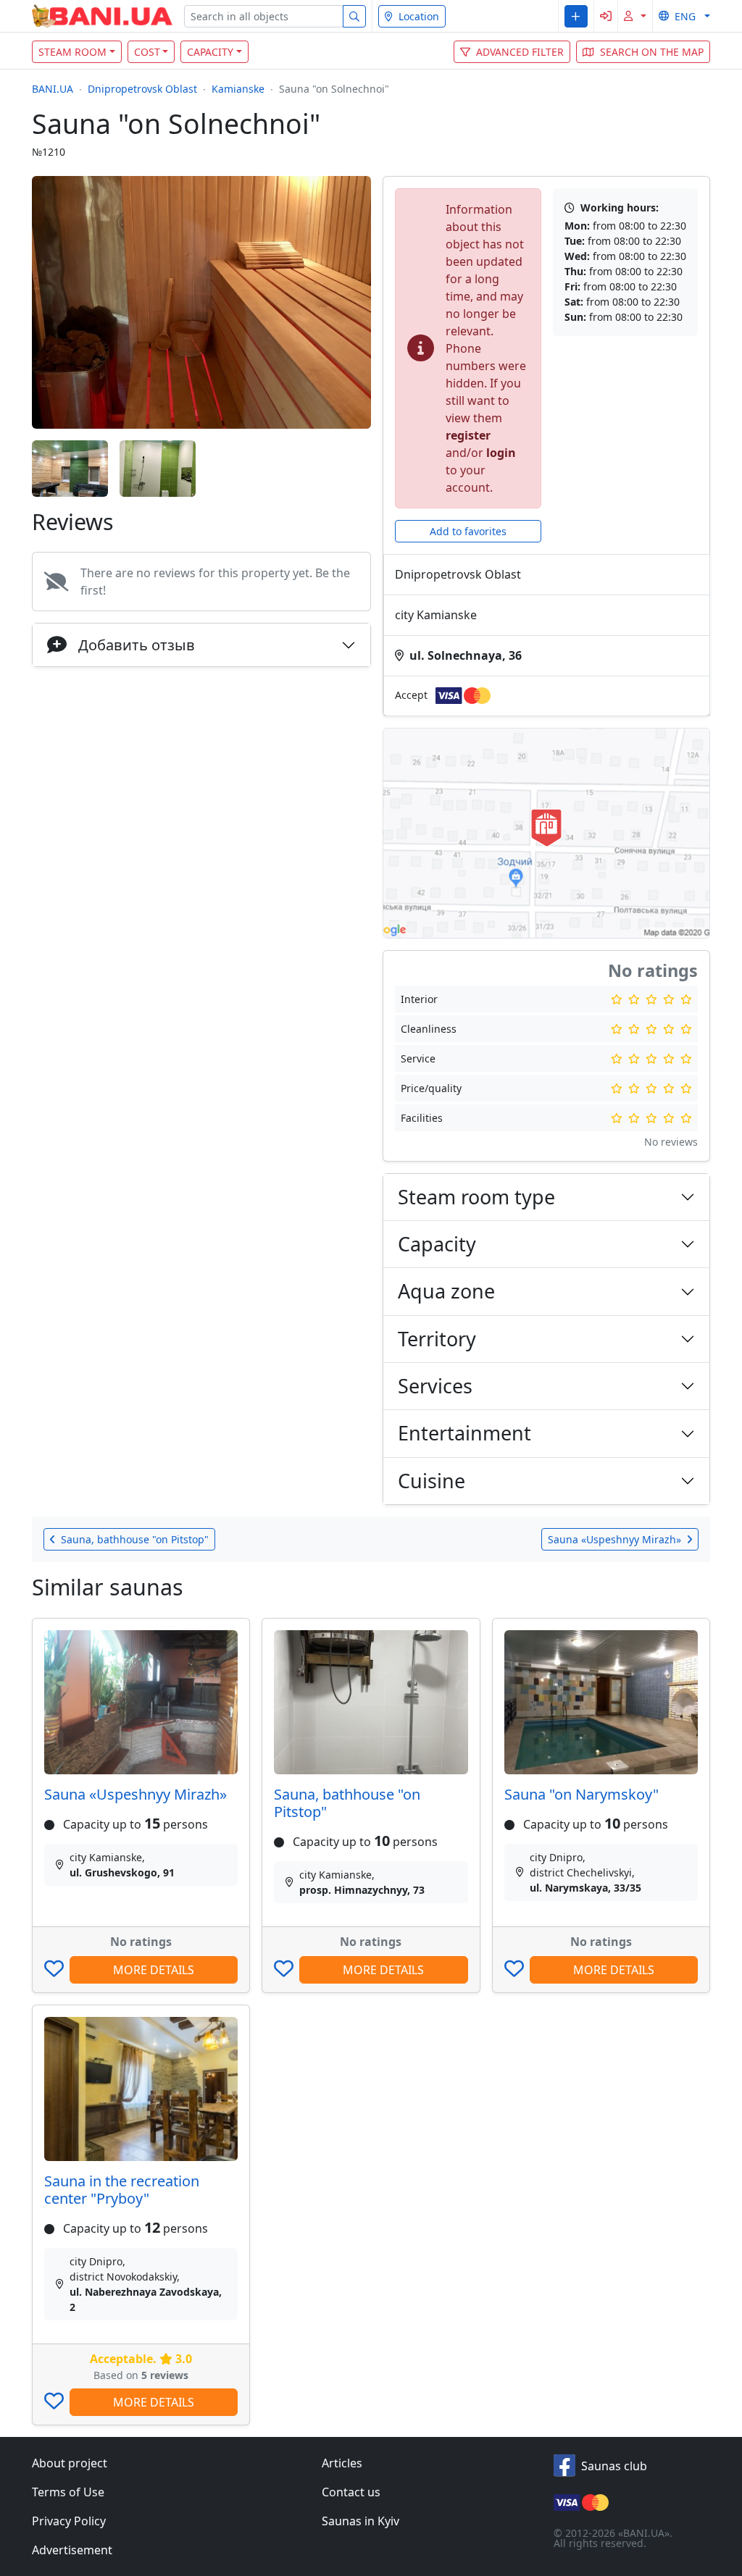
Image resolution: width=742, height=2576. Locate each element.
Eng (685, 16)
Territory (437, 1339)
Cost (147, 52)
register (468, 435)
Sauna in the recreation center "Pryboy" (122, 2190)
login (501, 453)
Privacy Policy (69, 2521)
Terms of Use (68, 2492)
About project (70, 2463)
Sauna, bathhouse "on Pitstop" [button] (135, 1539)
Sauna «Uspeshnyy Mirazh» (136, 1794)
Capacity (210, 52)
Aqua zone (446, 1291)
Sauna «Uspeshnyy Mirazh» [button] (614, 1539)
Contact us (351, 2492)
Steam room (72, 52)
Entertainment (464, 1433)
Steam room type (476, 1197)
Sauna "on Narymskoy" (581, 1794)
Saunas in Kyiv (360, 2521)
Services (435, 1386)
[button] (576, 16)
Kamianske (238, 89)
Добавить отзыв (137, 645)
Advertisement (72, 2550)
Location (419, 16)
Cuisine (432, 1481)
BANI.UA (53, 89)
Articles (342, 2463)
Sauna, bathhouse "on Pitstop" (347, 1803)
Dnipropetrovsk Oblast (142, 89)
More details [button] (154, 1970)
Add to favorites (468, 531)
